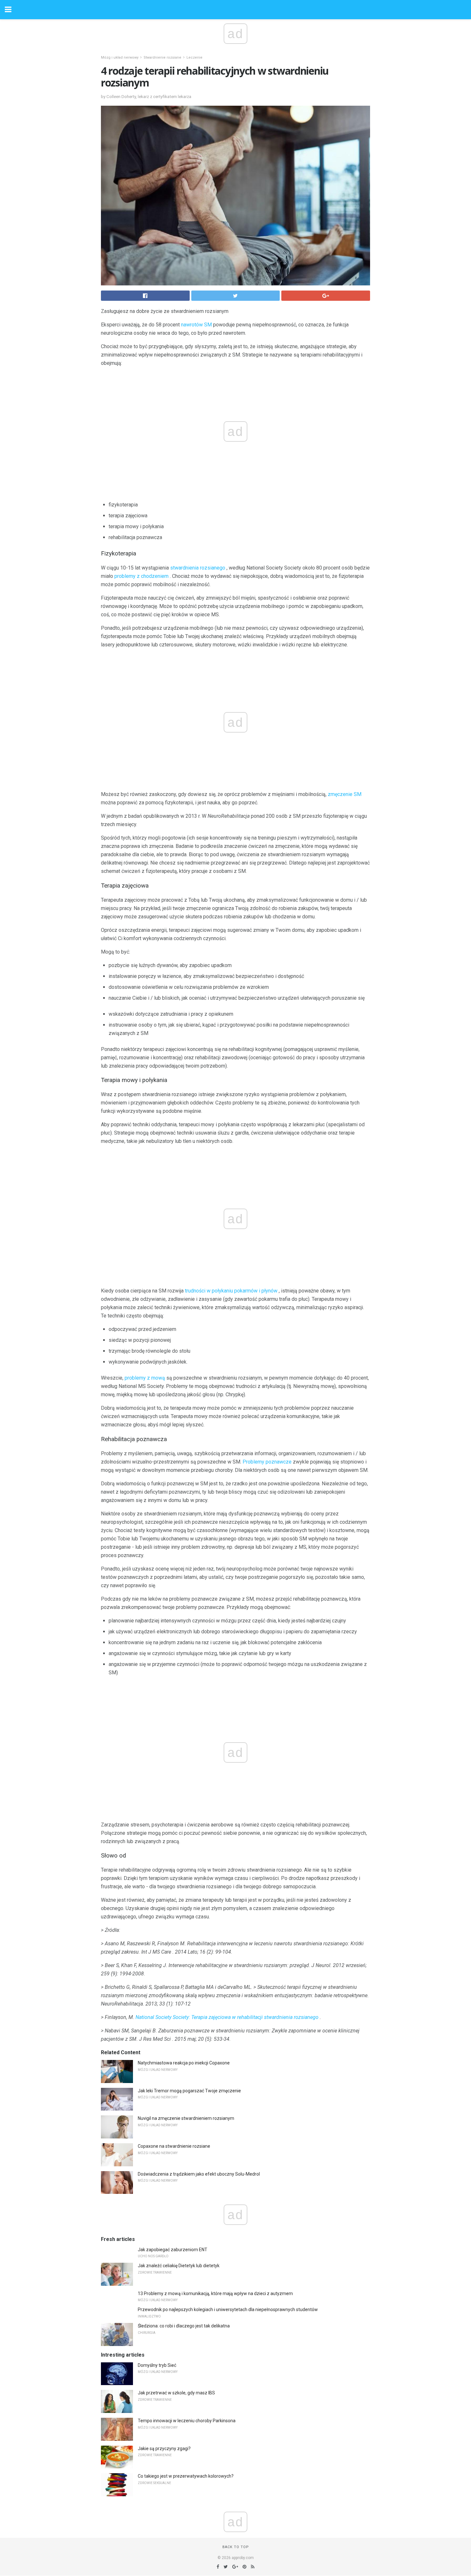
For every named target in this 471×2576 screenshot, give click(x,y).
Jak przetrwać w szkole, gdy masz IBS (176, 2393)
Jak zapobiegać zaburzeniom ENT (173, 2250)
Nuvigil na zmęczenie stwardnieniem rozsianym (186, 2118)
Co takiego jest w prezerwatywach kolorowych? (186, 2476)
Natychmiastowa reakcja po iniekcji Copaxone (184, 2063)
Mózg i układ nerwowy (120, 57)
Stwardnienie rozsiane (162, 57)
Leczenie (194, 57)
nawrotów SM (196, 325)
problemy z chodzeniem (141, 576)
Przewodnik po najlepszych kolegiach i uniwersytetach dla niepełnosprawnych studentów (228, 2309)
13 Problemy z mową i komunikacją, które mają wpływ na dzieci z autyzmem (215, 2293)
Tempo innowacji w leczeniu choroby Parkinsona (187, 2421)
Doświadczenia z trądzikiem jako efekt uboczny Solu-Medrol (199, 2174)
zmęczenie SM (345, 794)
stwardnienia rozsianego (198, 568)
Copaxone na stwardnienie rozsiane (174, 2146)
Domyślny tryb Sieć (157, 2365)
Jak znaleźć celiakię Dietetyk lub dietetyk (179, 2266)
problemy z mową (145, 1378)
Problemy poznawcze (267, 1462)
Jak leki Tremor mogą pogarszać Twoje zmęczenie (189, 2091)
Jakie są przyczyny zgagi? (164, 2449)
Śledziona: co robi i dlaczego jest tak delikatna (184, 2326)
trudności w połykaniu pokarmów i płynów (231, 1291)
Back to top (236, 2547)
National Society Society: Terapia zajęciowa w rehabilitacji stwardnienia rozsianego (227, 2017)
